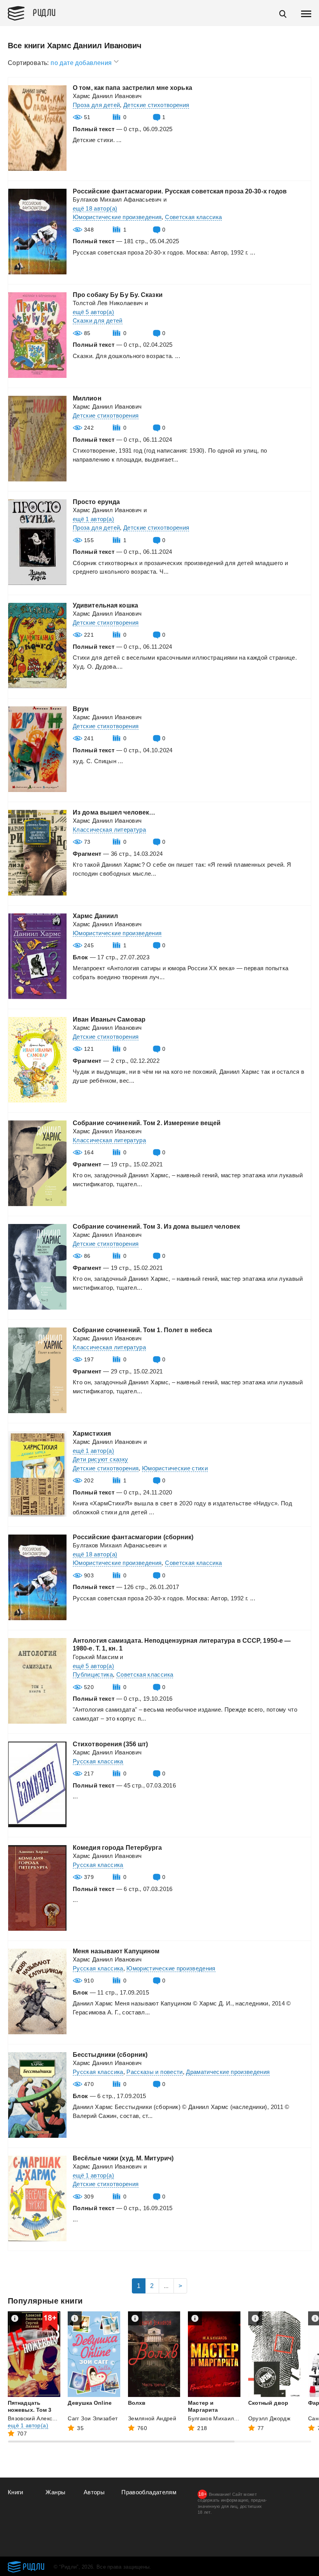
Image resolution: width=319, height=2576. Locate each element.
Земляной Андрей (152, 2418)
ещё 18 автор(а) (95, 208)
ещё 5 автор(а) (93, 312)
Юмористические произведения (117, 217)
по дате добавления (82, 63)
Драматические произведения (228, 2072)
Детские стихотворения (156, 105)
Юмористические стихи (175, 1468)
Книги (16, 2492)
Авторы (94, 2492)
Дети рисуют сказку (100, 1459)
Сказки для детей (98, 320)
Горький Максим (96, 1657)
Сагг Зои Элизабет (93, 2418)
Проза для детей (96, 105)
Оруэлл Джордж (269, 2418)
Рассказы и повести (154, 2072)
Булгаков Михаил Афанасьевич (117, 199)
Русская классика (98, 1761)
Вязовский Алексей (33, 2418)
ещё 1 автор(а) (93, 519)
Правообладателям (149, 2492)
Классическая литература (109, 830)
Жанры (55, 2492)
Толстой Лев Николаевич (108, 303)
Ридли (44, 12)
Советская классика (193, 217)
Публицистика (93, 1674)
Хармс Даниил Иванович (107, 96)
